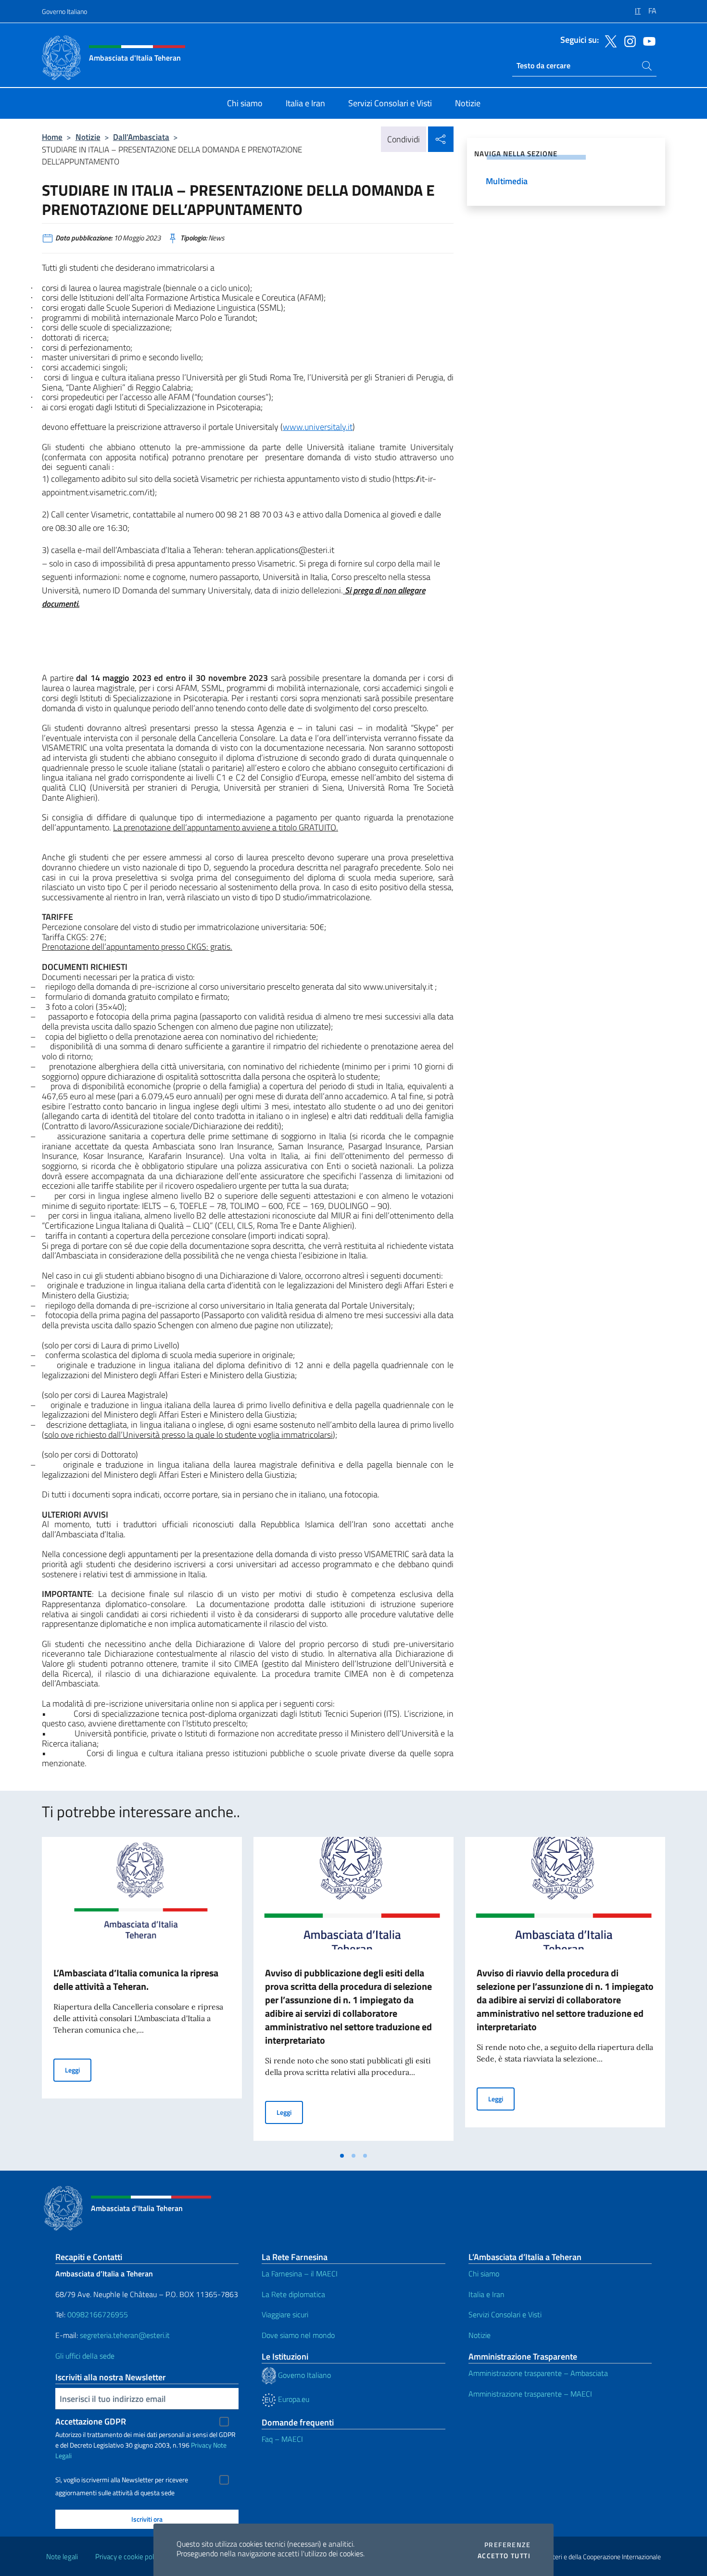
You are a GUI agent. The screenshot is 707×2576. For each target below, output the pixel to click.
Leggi (78, 2070)
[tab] (342, 2156)
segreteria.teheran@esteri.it (125, 2335)
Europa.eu (293, 2399)
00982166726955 (98, 2314)
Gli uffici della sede (85, 2356)
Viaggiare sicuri (285, 2314)
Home (52, 137)
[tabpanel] (142, 1992)
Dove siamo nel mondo (298, 2335)
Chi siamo (484, 2274)
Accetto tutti (504, 2556)
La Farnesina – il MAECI (300, 2274)
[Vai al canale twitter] (608, 40)
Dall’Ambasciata (141, 137)
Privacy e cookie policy (129, 2557)
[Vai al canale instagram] (628, 40)
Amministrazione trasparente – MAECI (530, 2394)
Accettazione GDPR (91, 2421)
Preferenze (507, 2545)
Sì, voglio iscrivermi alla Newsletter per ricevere (122, 2480)
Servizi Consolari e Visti (505, 2314)
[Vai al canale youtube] (647, 40)
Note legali (62, 2557)
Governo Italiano (64, 11)
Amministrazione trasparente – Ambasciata (538, 2373)
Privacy (201, 2445)
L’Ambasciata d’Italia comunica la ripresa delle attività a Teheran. (136, 1979)
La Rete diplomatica (293, 2294)
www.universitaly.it (318, 427)
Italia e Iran (486, 2294)
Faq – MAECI (282, 2439)
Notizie (88, 137)
